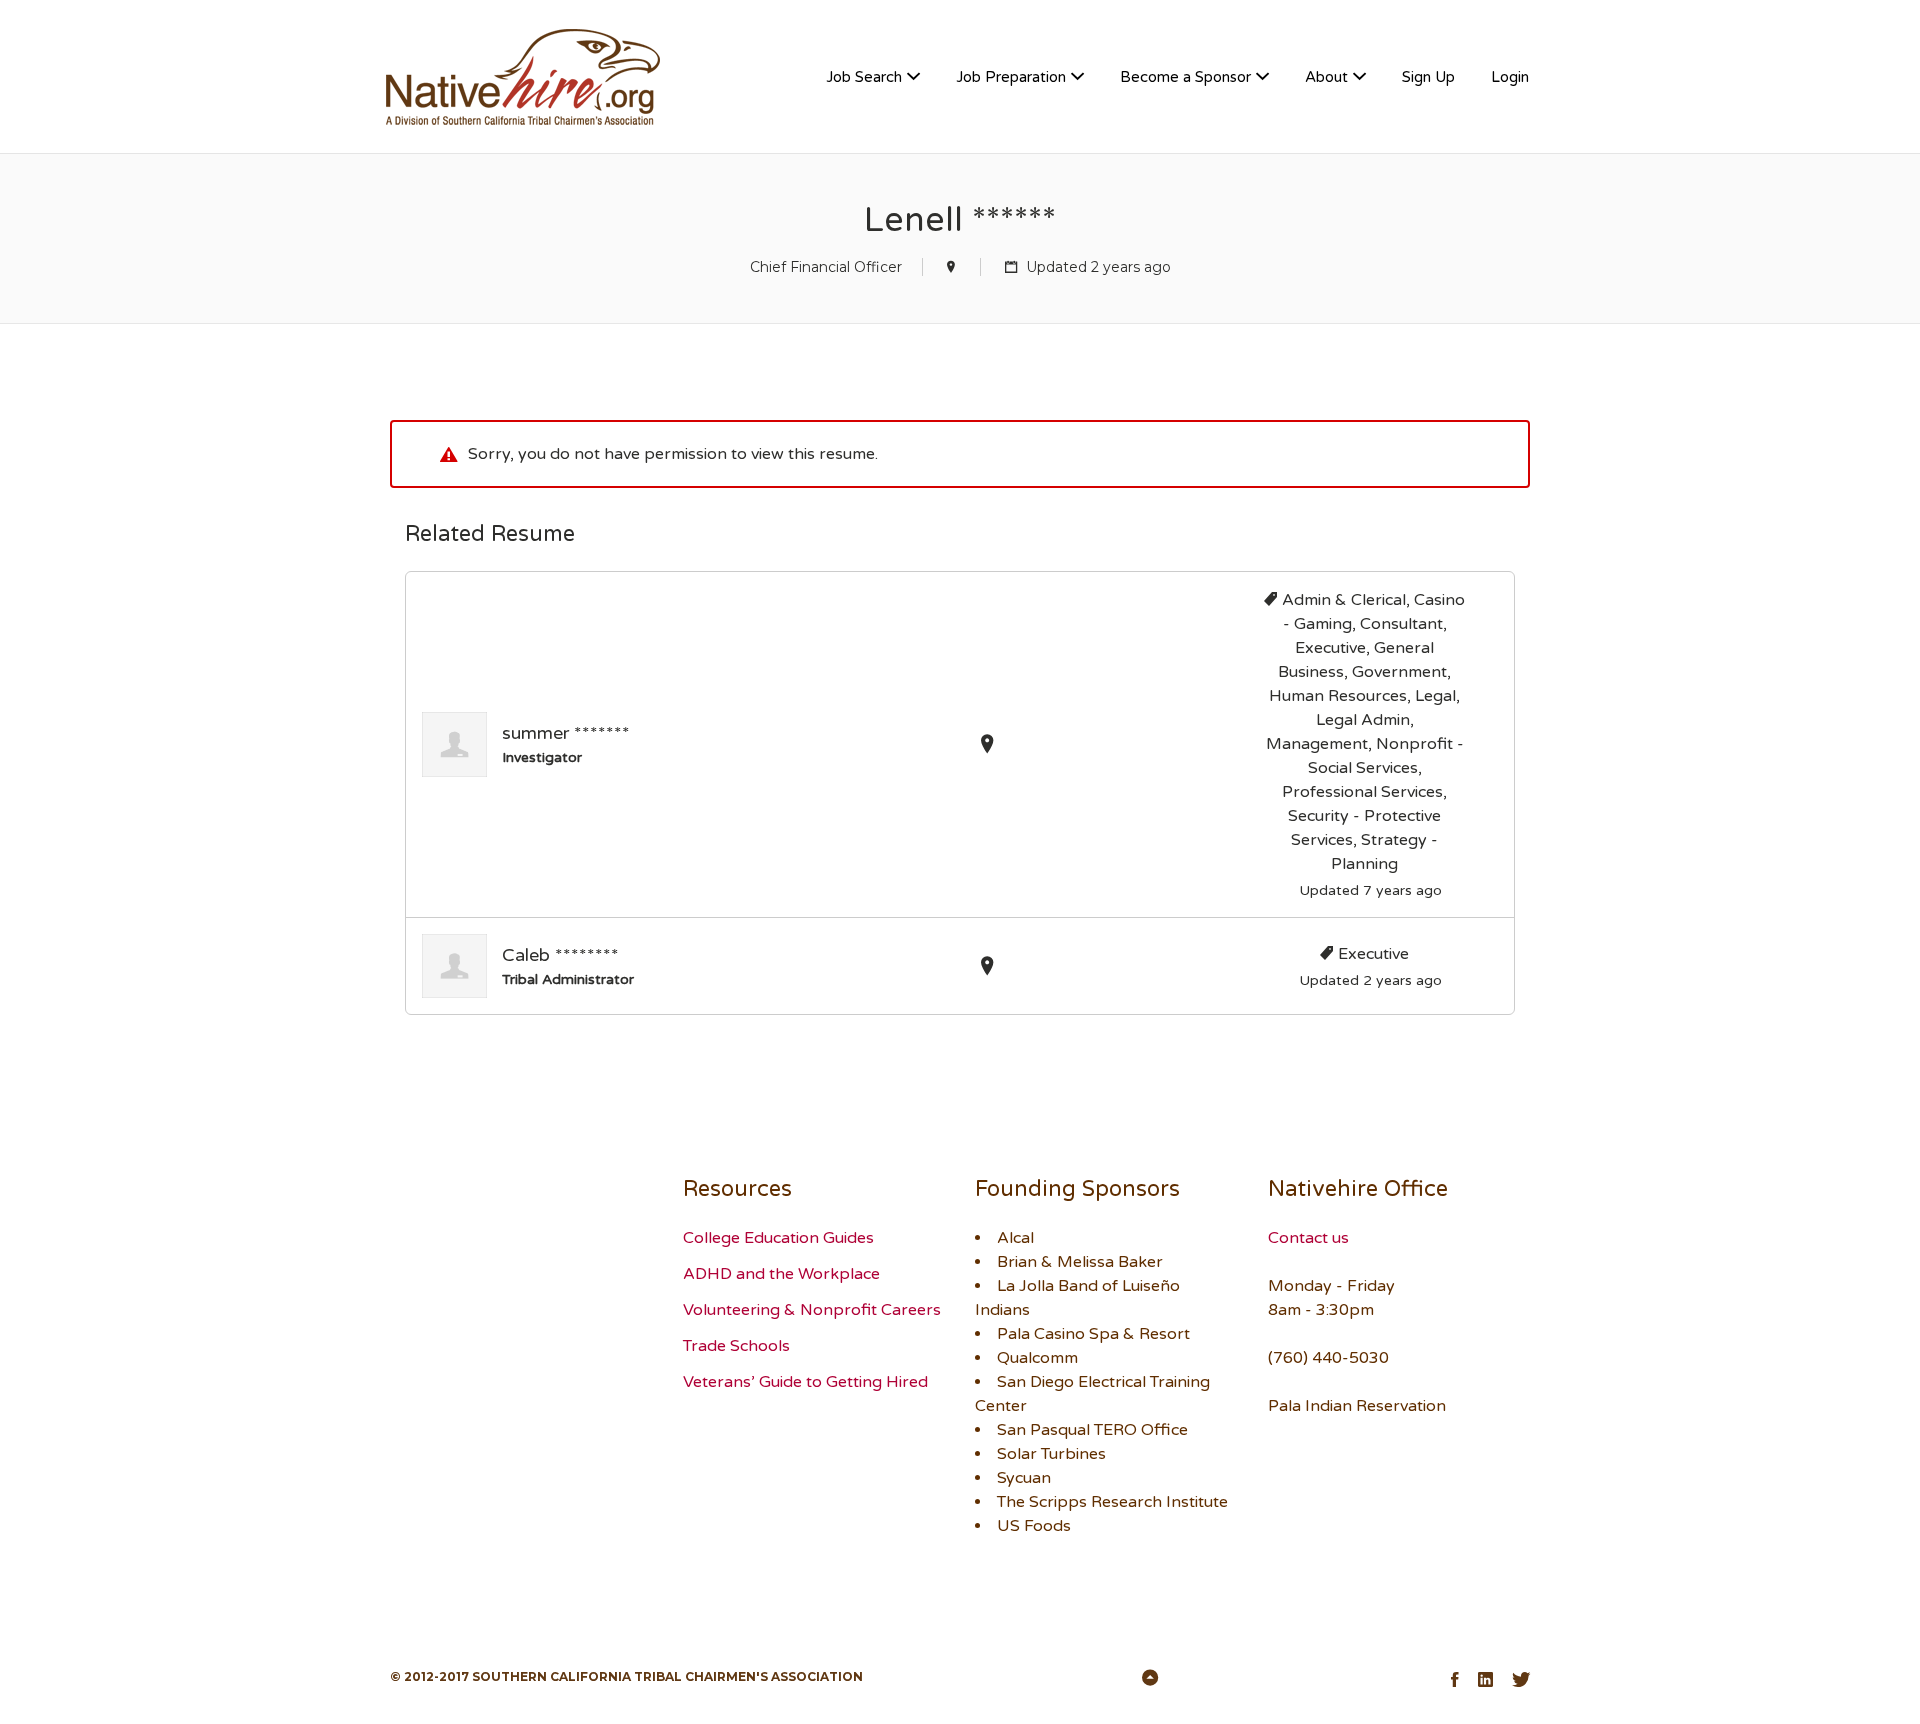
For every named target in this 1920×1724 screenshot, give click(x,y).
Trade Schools (736, 1346)
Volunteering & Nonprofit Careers (812, 1310)
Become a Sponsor (1185, 77)
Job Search (864, 77)
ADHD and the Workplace (781, 1274)
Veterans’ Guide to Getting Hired (805, 1382)
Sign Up (1428, 77)
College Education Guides (778, 1238)
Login (1510, 77)
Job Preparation (1011, 77)
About (1326, 77)
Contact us (1308, 1238)
